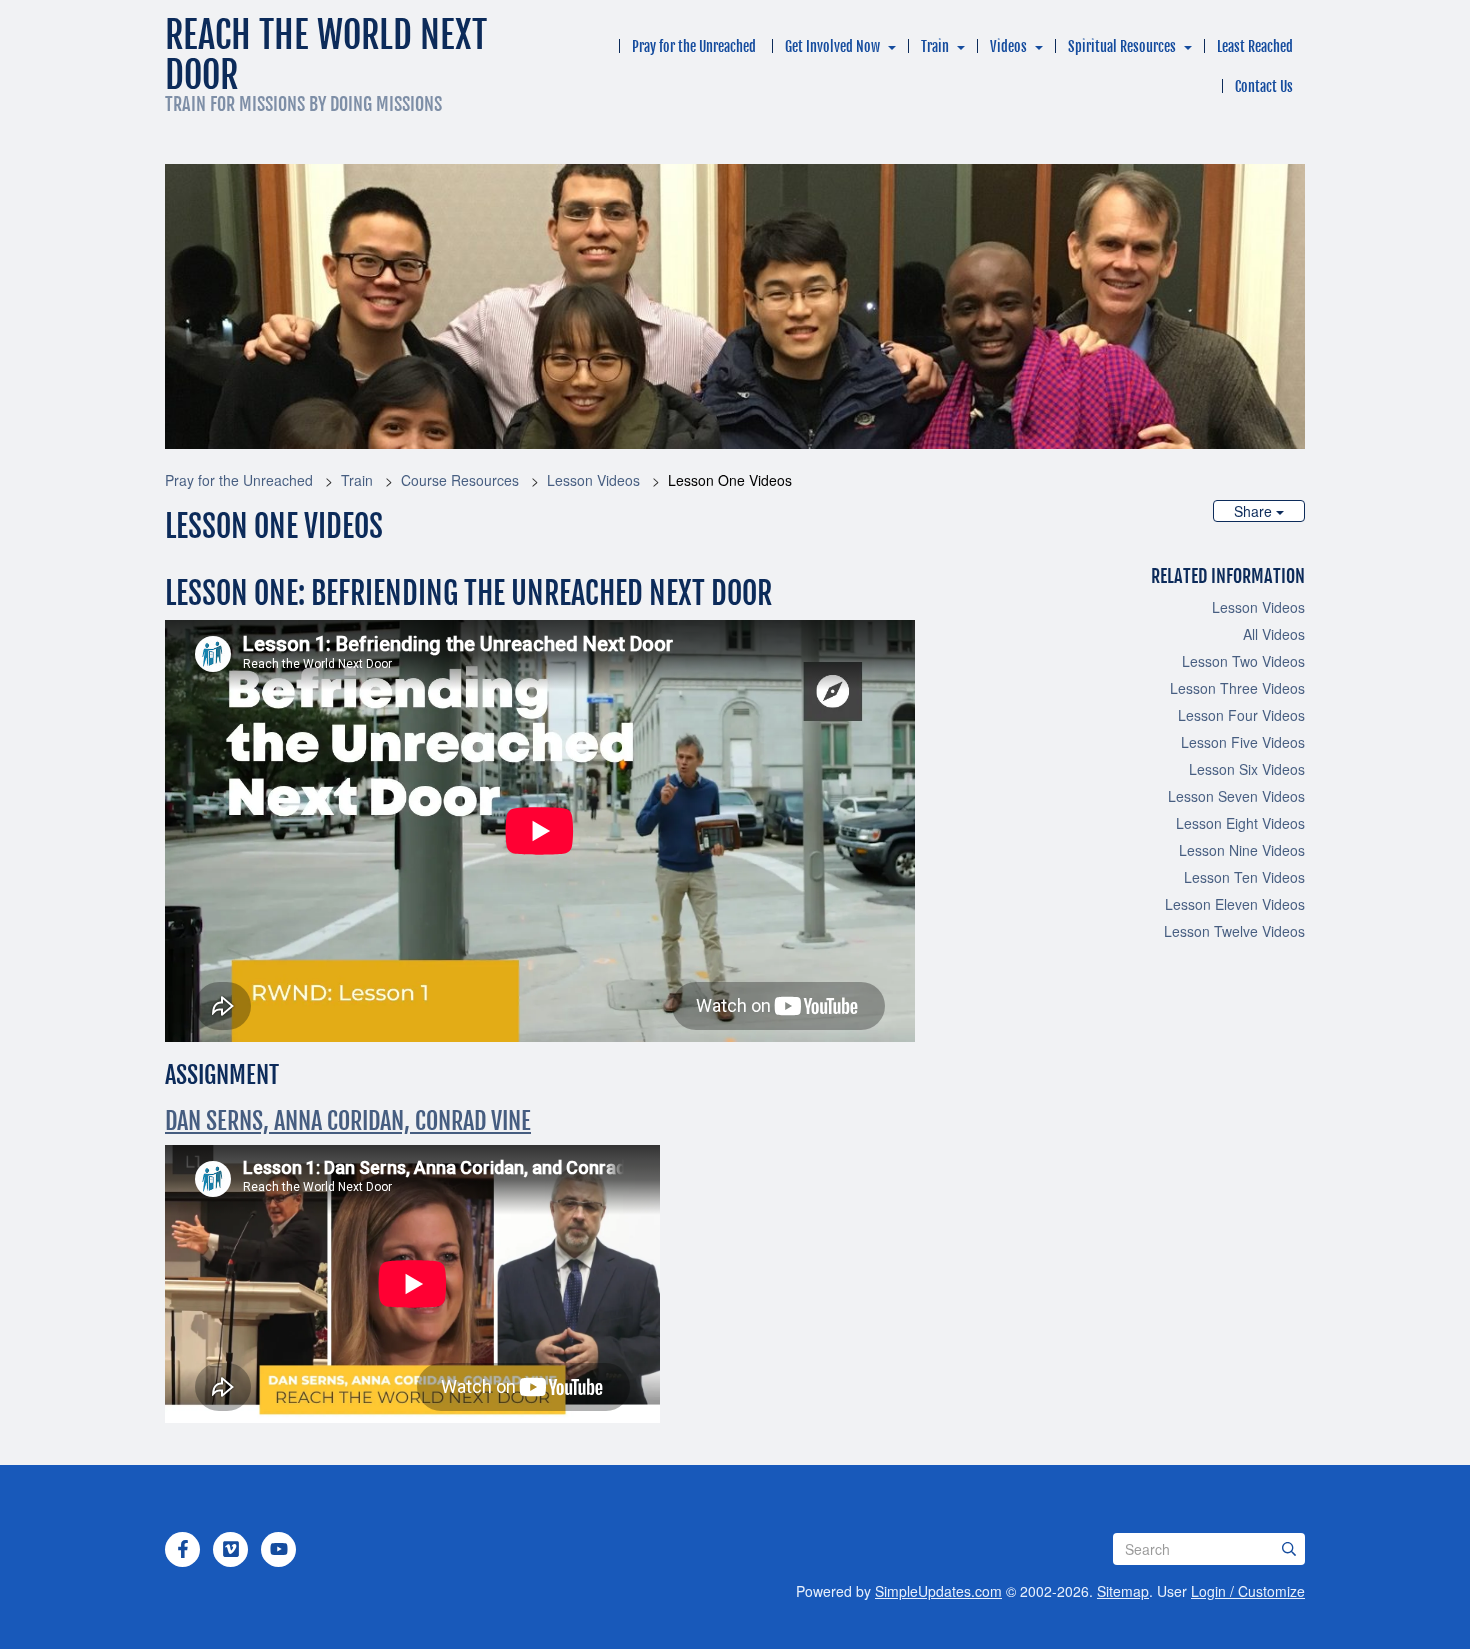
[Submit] (1289, 1549)
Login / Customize (1248, 1591)
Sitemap (1123, 1591)
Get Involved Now (832, 46)
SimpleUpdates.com (938, 1591)
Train (935, 46)
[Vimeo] (231, 1549)
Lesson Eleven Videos (1235, 904)
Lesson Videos (593, 480)
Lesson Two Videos (1243, 661)
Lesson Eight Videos (1240, 823)
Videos (1008, 46)
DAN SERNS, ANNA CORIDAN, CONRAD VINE (348, 1121)
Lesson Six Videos (1247, 769)
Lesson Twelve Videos (1234, 931)
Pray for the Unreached (694, 46)
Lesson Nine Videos (1242, 850)
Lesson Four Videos (1241, 715)
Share (1255, 511)
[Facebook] (183, 1549)
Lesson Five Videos (1243, 742)
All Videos (1274, 634)
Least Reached (1255, 46)
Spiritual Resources (1122, 46)
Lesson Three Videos (1237, 688)
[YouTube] (279, 1549)
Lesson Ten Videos (1244, 877)
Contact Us (1264, 86)
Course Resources (460, 480)
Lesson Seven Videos (1236, 796)
